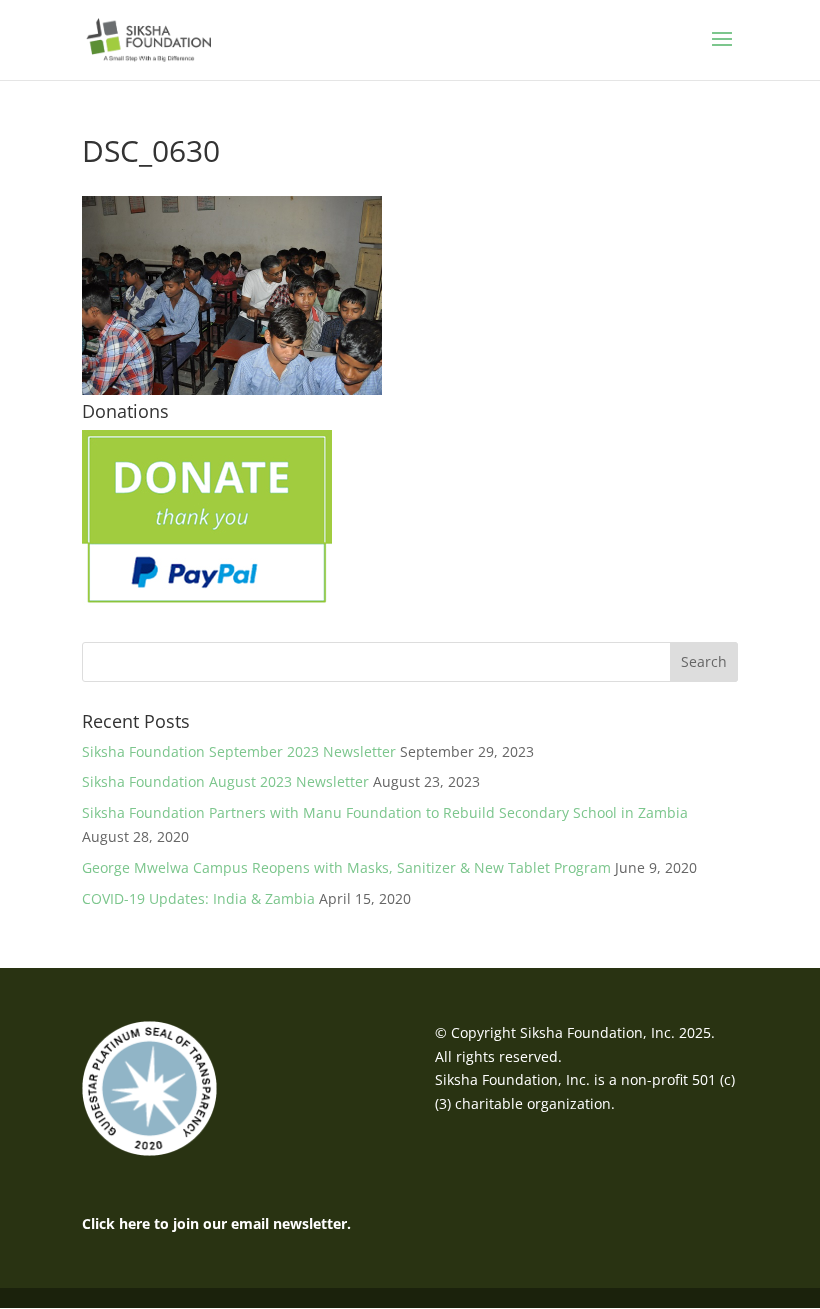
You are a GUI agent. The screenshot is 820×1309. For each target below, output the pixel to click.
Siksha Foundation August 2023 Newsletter (225, 781)
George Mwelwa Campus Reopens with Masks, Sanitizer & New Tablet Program (346, 867)
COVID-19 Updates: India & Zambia (198, 898)
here (134, 1223)
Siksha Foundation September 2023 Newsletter (239, 751)
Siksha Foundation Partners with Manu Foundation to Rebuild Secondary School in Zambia (385, 812)
